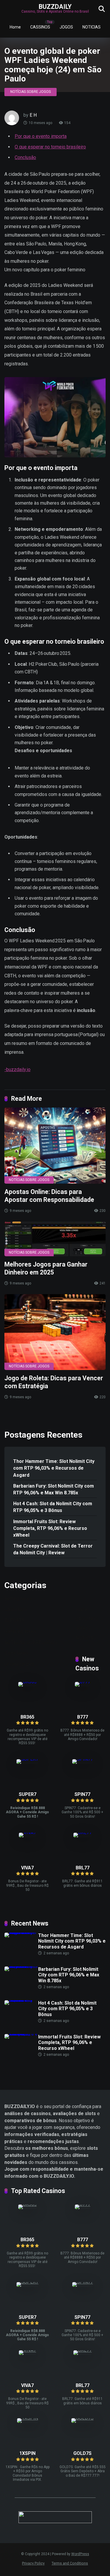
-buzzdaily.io (17, 1069)
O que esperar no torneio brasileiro (50, 147)
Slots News (16, 1653)
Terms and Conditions (70, 2563)
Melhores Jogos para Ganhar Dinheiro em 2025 (46, 1268)
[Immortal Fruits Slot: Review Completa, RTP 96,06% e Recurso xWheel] (21, 2034)
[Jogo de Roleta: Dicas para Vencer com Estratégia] (55, 1332)
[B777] (83, 1682)
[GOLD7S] (82, 2418)
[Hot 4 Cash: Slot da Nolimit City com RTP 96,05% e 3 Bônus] (21, 2000)
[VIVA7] (27, 1833)
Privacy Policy (33, 2563)
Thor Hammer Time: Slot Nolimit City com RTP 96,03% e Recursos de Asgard (54, 1468)
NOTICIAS (92, 27)
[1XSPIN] (28, 2418)
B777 (83, 1717)
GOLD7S (82, 2453)
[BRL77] (83, 1833)
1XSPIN (27, 2453)
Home (15, 27)
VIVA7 (27, 1868)
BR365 (27, 1717)
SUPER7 (28, 1794)
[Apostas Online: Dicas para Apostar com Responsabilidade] (55, 1146)
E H (33, 115)
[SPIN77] (83, 1759)
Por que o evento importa (41, 136)
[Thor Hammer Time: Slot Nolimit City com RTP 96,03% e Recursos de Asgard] (21, 1932)
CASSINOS (40, 27)
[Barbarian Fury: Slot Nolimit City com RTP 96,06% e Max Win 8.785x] (21, 1966)
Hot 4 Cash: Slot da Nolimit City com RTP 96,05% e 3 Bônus (53, 1507)
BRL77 (83, 1868)
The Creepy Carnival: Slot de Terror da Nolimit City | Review (53, 1549)
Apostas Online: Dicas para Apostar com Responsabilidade (49, 1196)
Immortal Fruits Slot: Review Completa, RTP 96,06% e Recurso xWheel (50, 1528)
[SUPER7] (27, 1759)
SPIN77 (82, 1794)
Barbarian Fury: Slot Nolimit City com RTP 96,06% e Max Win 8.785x (54, 1489)
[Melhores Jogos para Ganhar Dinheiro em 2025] (55, 1239)
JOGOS (66, 27)
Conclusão (25, 157)
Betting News (18, 1599)
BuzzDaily (55, 6)
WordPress (80, 2554)
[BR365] (27, 1682)
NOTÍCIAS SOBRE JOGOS (31, 92)
